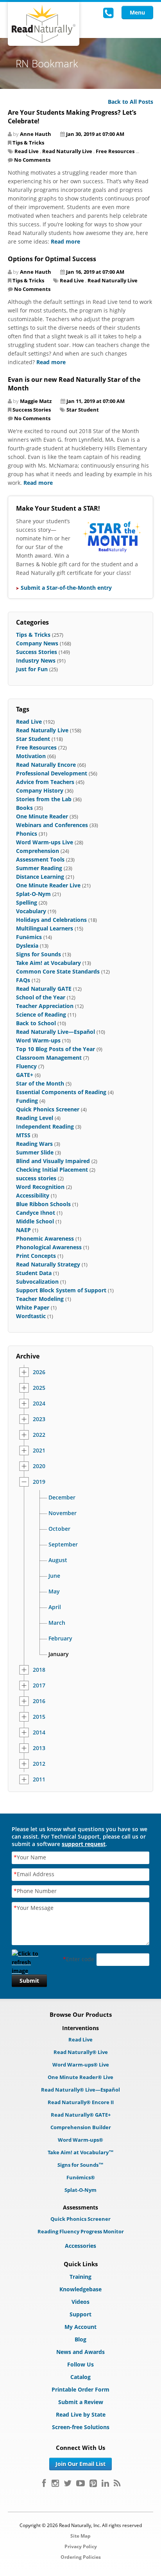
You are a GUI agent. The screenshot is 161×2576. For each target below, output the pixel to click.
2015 (39, 1717)
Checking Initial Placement (52, 1170)
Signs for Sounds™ (80, 2165)
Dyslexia (27, 946)
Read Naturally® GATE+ (81, 2115)
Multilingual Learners (45, 928)
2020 (39, 1466)
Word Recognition (40, 1187)
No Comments (32, 160)
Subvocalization (37, 1282)
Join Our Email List (80, 2464)
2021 (39, 1451)
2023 (39, 1419)
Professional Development (52, 773)
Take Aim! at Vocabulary (48, 963)
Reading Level (35, 1118)
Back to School (36, 1023)
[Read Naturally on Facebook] (44, 2483)
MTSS (23, 1135)
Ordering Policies (81, 2557)
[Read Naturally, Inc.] (44, 24)
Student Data (34, 1273)
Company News (37, 643)
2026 (39, 1372)
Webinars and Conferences (52, 825)
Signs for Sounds (38, 954)
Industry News (36, 660)
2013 (39, 1748)
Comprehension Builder (81, 2127)
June (54, 1576)
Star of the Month (40, 1083)
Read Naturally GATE (44, 989)
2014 (39, 1732)
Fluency (26, 1066)
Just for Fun (32, 669)
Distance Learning (40, 877)
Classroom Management (49, 1058)
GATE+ (25, 1075)
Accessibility (33, 1195)
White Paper (33, 1307)
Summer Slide (35, 1152)
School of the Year (41, 997)
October (59, 1529)
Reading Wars (34, 1144)
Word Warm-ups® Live (81, 2065)
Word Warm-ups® (80, 2140)
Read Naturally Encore (46, 765)
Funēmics (29, 937)
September (63, 1545)
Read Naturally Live (67, 151)
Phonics (27, 834)
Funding (27, 1101)
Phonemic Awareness (45, 1238)
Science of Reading (41, 1014)
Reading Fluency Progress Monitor (81, 2231)
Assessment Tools (40, 859)
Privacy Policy (81, 2546)
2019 (39, 1482)
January (59, 1654)
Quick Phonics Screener (48, 1109)
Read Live (27, 151)
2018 (39, 1670)
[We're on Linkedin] (105, 2483)
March (57, 1623)
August (58, 1560)
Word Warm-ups (38, 1040)
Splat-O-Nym (33, 894)
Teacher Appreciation (45, 1006)
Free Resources (115, 151)
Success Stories (32, 410)
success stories (36, 1178)
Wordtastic (31, 1316)
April (55, 1607)
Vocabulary (31, 911)
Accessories (80, 2246)
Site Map (80, 2536)
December (62, 1498)
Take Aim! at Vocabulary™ (81, 2152)
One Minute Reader (42, 816)
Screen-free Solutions (81, 2427)
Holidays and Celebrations (51, 920)
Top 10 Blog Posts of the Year (55, 1049)
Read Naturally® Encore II (81, 2102)
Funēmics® (81, 2177)
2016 (39, 1701)
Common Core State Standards (58, 971)
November (63, 1513)
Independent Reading (45, 1126)
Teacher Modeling (40, 1299)
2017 (39, 1685)
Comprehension (38, 851)
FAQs (23, 980)
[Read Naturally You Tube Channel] (80, 2483)
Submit (29, 1981)
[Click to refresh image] (29, 1960)
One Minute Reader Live (48, 885)
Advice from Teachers (45, 782)
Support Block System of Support (61, 1290)
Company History (40, 790)
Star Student (83, 410)
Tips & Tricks (28, 143)
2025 (39, 1388)
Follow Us (80, 2364)
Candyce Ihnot (36, 1213)
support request (84, 1844)
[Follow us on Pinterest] (93, 2483)
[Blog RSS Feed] (117, 2483)
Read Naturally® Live (81, 2052)
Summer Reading (39, 868)
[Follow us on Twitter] (68, 2483)
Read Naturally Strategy (48, 1264)
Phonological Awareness (49, 1247)
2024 (39, 1404)
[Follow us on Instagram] (55, 2483)
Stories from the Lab (44, 799)
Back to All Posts (131, 102)
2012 (39, 1764)
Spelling (27, 902)
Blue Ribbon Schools (43, 1204)
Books (24, 808)
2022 (39, 1435)
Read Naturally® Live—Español (80, 2090)
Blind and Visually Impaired (53, 1161)
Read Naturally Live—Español (55, 1032)
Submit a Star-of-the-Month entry (66, 588)
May (54, 1591)
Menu (137, 12)
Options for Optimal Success (52, 259)
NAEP (23, 1230)
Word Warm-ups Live (45, 842)
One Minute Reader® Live (80, 2077)
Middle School (35, 1221)
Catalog (80, 2377)
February (60, 1638)
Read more (65, 241)
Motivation (31, 756)
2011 (39, 1779)
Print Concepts (36, 1256)
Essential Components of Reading (61, 1092)
